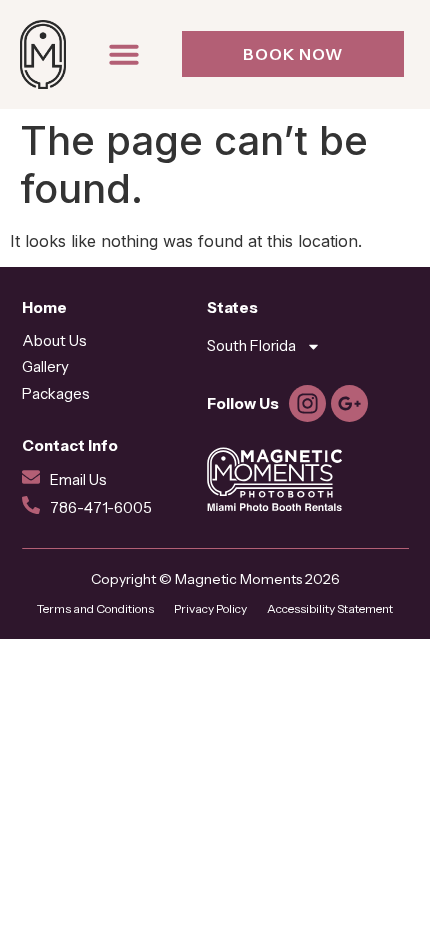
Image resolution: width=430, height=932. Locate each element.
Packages (56, 393)
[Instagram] (307, 403)
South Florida (251, 345)
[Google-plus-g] (349, 403)
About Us (54, 340)
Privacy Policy (210, 608)
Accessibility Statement (330, 608)
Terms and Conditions (95, 608)
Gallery (45, 366)
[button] (124, 54)
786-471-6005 (101, 507)
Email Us (78, 479)
